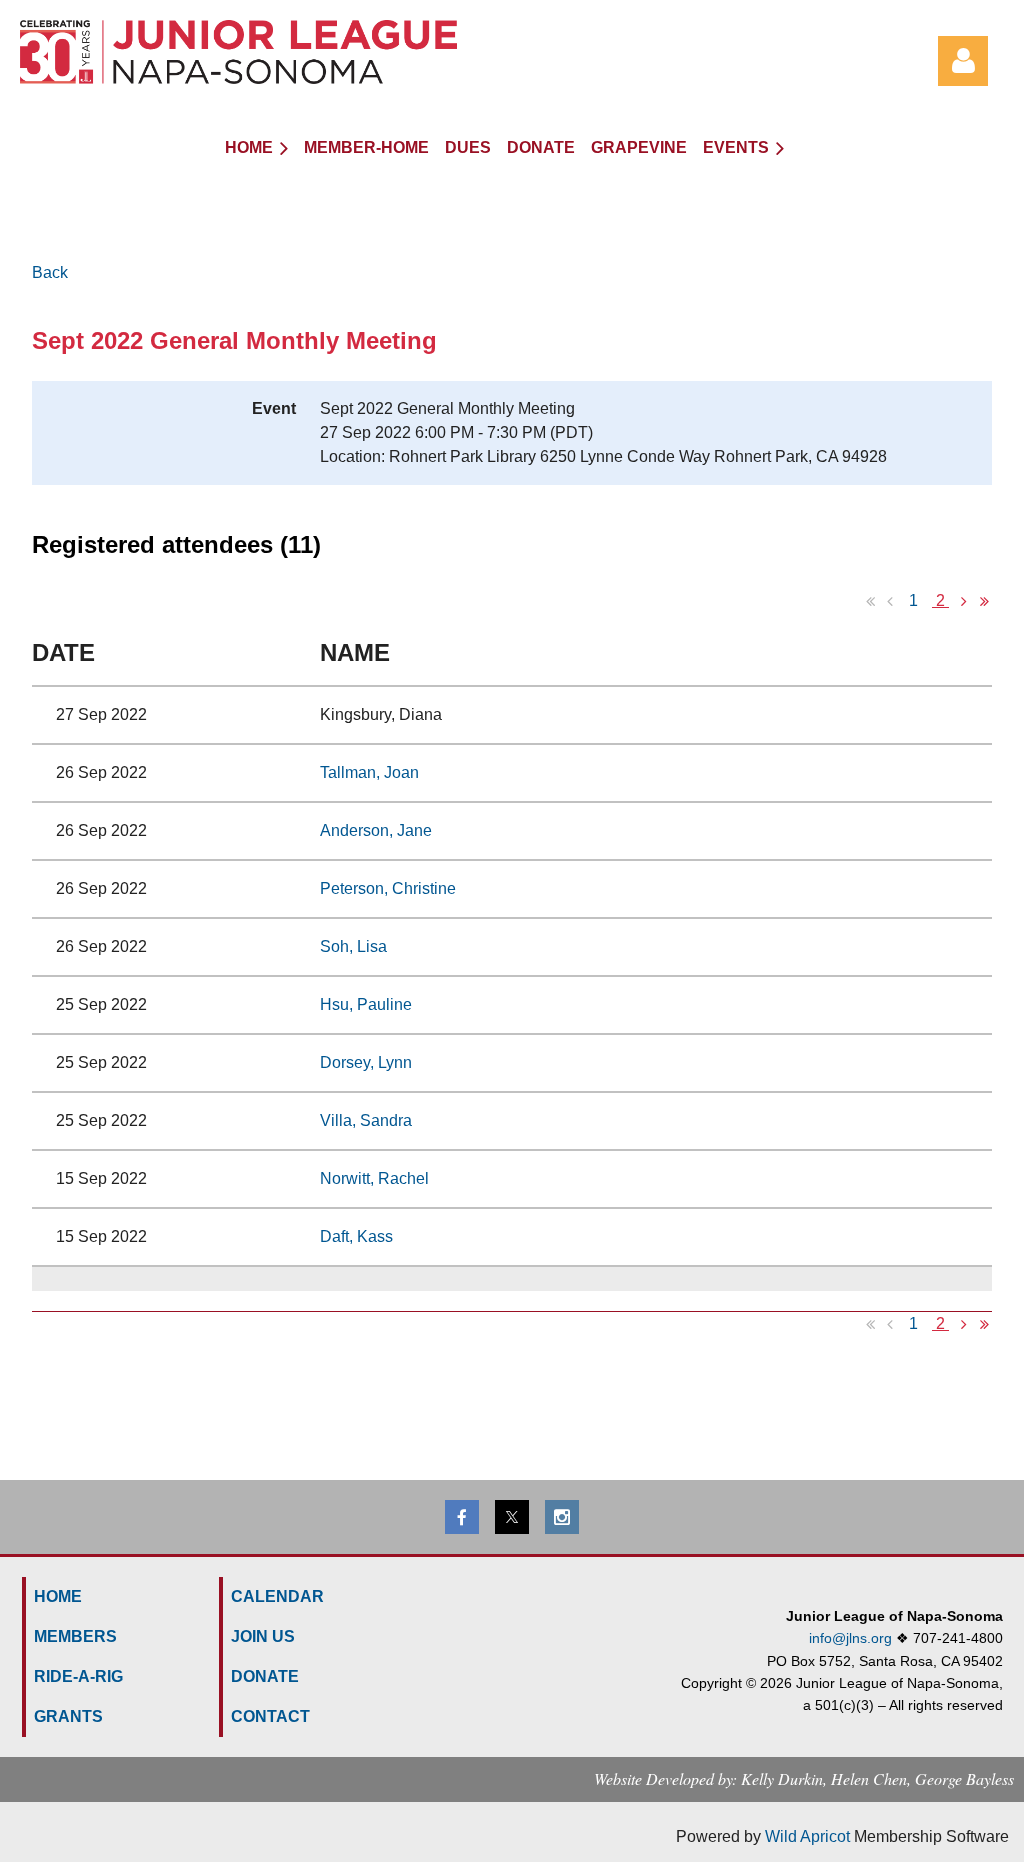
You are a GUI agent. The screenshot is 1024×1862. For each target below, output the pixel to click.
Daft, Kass (356, 1236)
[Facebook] (462, 1517)
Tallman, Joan (369, 772)
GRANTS (68, 1716)
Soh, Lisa (353, 946)
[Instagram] (562, 1517)
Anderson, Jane (376, 830)
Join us (263, 1636)
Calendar (277, 1596)
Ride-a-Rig (78, 1676)
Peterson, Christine (388, 888)
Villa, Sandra (366, 1120)
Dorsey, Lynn (366, 1062)
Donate (265, 1676)
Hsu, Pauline (366, 1004)
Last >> (984, 601)
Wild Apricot (807, 1836)
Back (50, 272)
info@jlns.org (850, 1638)
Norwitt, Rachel (374, 1178)
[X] (512, 1517)
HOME (58, 1596)
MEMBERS (75, 1636)
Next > (964, 601)
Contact (270, 1716)
